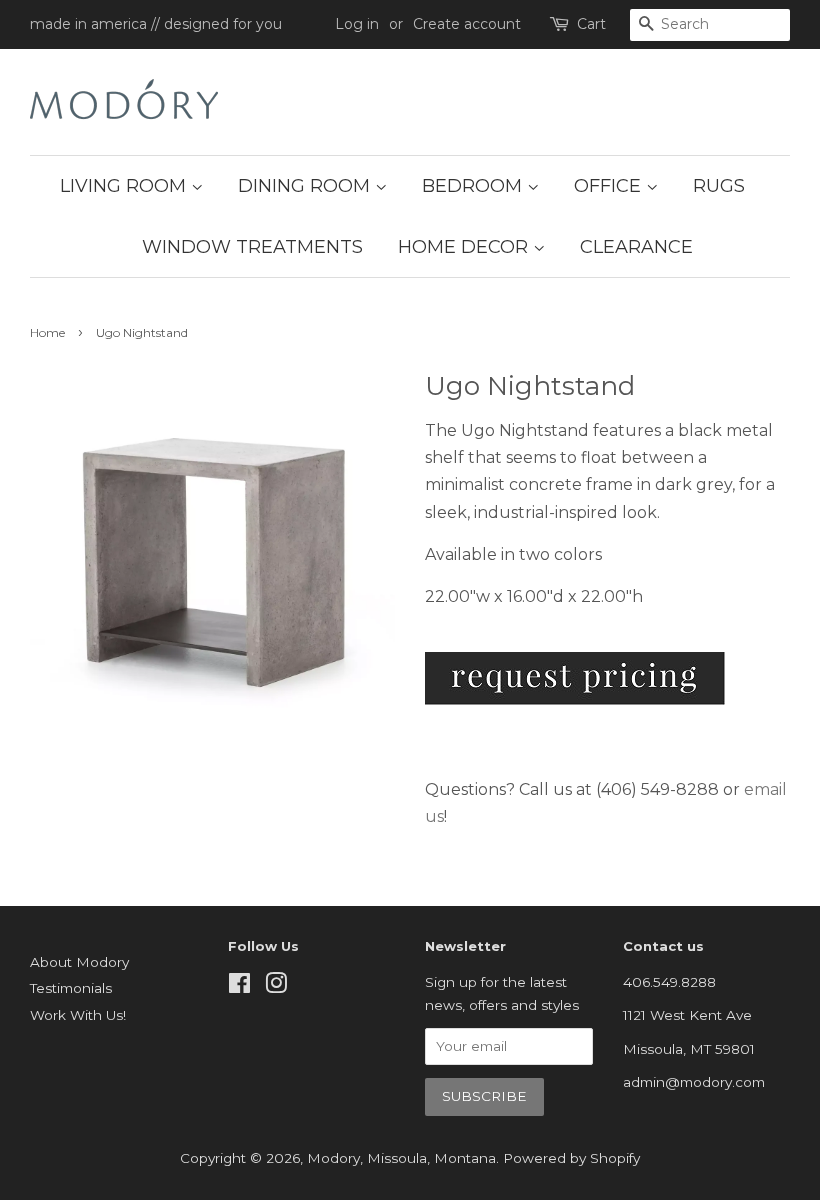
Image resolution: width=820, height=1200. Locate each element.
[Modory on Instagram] (276, 987)
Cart (591, 24)
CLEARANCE (636, 247)
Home (47, 332)
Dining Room (306, 186)
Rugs (719, 186)
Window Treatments (252, 247)
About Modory (79, 962)
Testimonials (71, 988)
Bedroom (474, 186)
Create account (467, 24)
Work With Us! (78, 1015)
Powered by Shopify (571, 1158)
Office (610, 186)
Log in (357, 24)
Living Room (125, 186)
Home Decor (465, 247)
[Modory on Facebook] (239, 987)
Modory (333, 1158)
